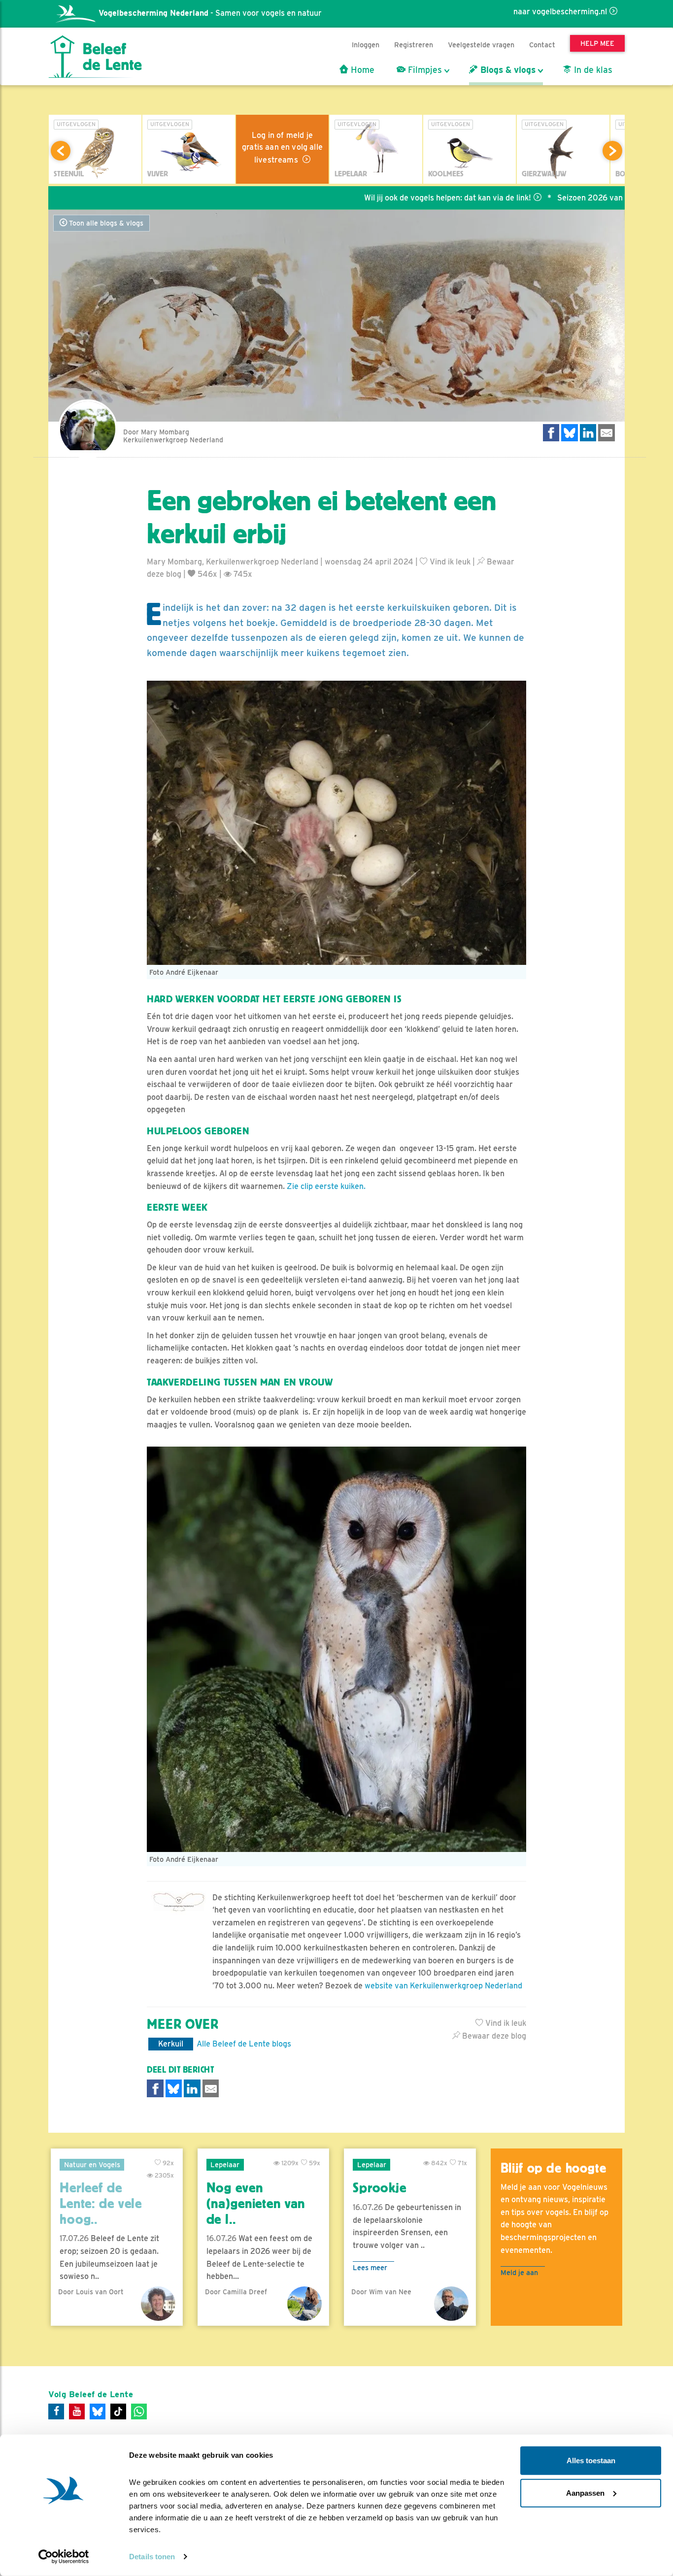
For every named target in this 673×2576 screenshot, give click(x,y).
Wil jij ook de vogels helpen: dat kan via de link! (373, 198)
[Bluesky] (98, 2411)
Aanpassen (585, 2493)
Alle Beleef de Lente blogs (244, 2044)
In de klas (592, 70)
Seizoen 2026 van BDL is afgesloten (548, 198)
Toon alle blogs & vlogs (105, 223)
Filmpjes (424, 70)
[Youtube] (77, 2411)
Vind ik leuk (449, 562)
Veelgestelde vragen (481, 45)
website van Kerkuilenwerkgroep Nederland (443, 1986)
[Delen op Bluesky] (570, 433)
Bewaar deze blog (493, 2036)
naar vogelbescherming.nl (560, 12)
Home (361, 70)
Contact (542, 45)
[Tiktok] (118, 2411)
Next (612, 151)
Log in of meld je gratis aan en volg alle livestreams (282, 148)
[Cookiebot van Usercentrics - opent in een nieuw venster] (64, 2557)
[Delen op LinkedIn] (588, 433)
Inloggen (366, 45)
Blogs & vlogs (507, 70)
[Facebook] (56, 2411)
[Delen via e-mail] (606, 433)
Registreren (414, 45)
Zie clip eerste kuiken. (326, 1186)
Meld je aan (519, 2272)
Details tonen (152, 2557)
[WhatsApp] (139, 2411)
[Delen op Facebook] (551, 433)
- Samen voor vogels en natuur (210, 13)
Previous (61, 151)
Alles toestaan (591, 2460)
